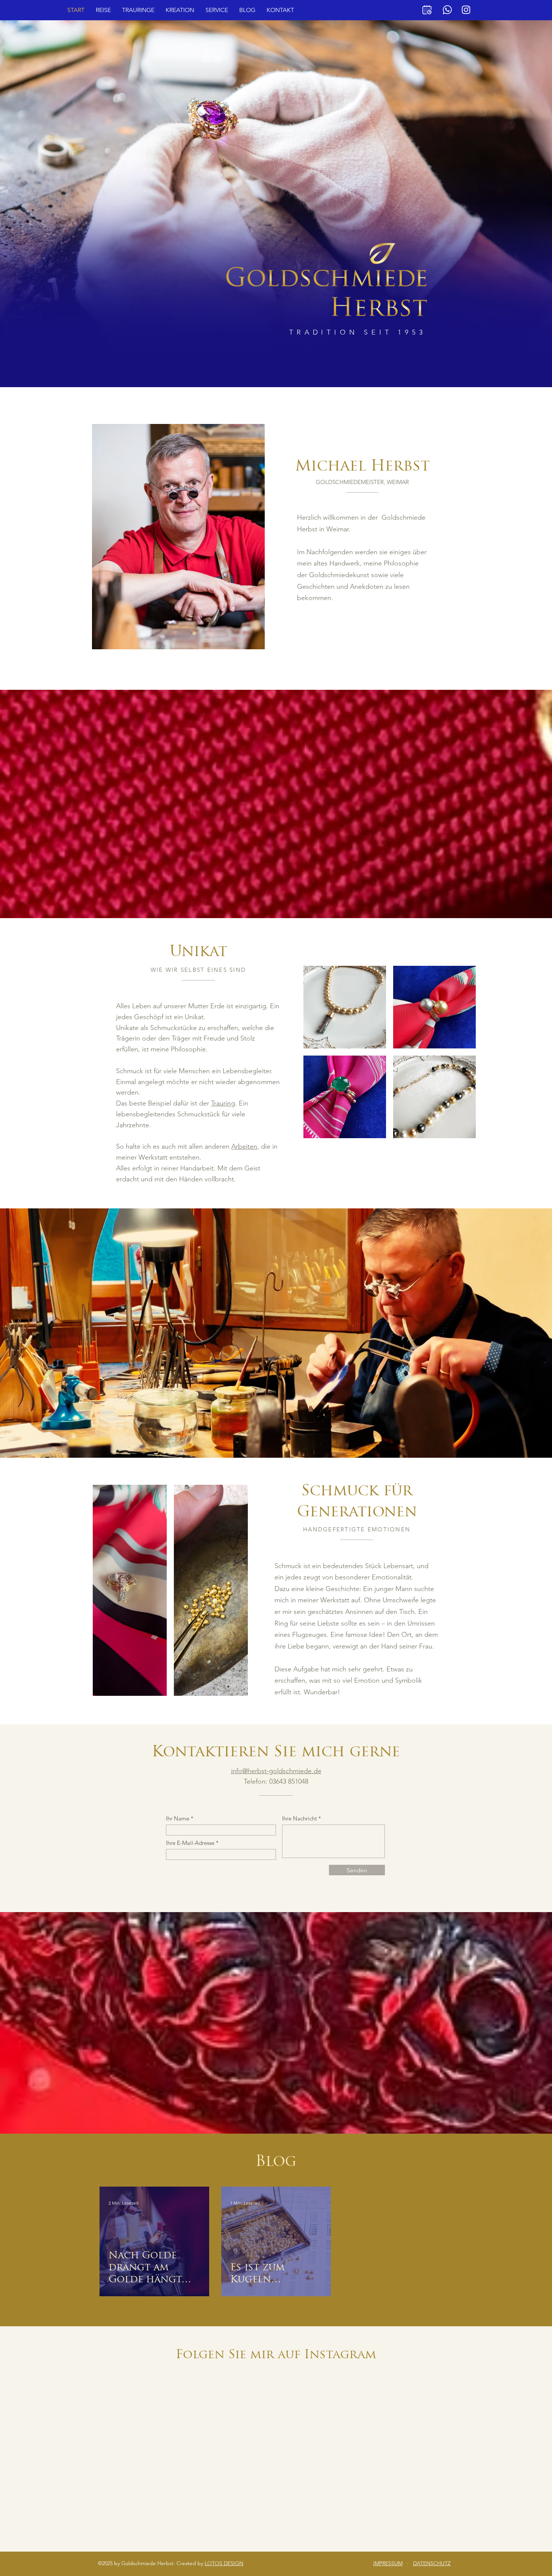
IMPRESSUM (388, 2563)
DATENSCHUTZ (432, 2563)
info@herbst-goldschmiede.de (276, 1771)
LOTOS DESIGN (224, 2563)
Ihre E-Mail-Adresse (190, 1843)
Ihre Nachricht (299, 1818)
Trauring (223, 1103)
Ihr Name (178, 1818)
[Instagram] (466, 10)
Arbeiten (244, 1146)
